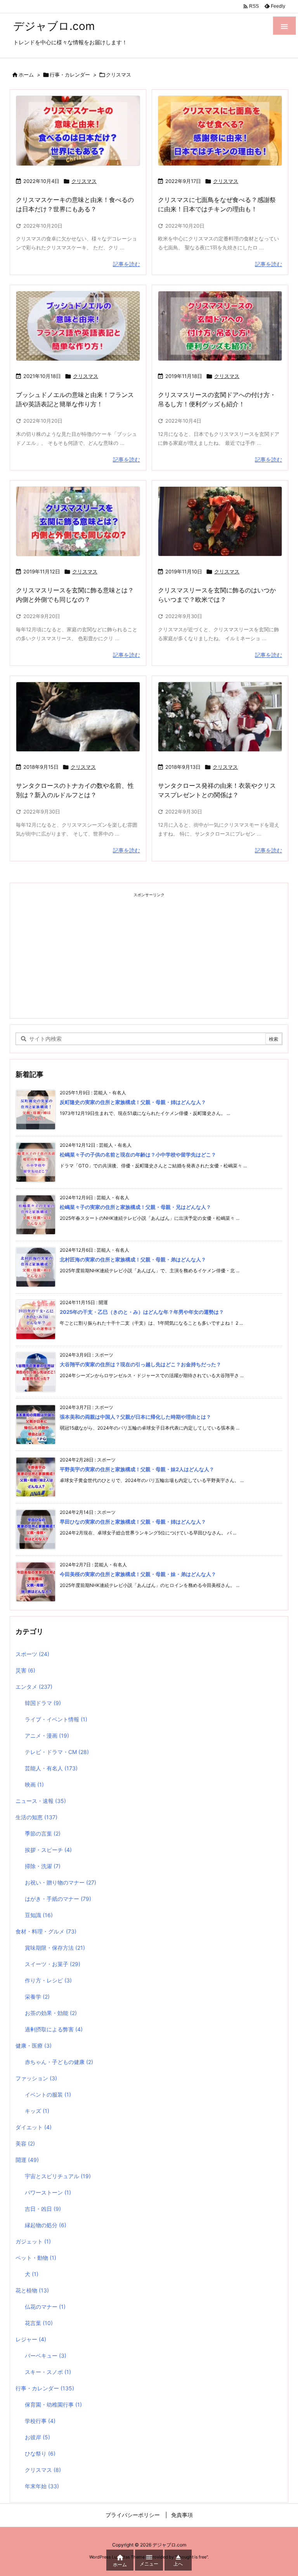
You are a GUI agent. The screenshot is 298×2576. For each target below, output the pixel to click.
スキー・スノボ (48, 2372)
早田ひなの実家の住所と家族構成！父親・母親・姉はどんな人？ (133, 1522)
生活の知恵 (36, 1817)
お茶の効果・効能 (51, 2013)
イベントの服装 (48, 2094)
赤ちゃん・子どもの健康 (59, 2062)
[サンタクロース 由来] (220, 717)
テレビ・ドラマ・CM (57, 1752)
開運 (27, 2160)
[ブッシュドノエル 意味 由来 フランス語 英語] (78, 326)
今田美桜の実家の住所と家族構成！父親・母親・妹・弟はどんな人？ (138, 1574)
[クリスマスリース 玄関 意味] (78, 522)
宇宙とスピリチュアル (58, 2176)
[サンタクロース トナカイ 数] (78, 717)
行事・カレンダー (70, 75)
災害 (25, 1670)
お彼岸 (37, 2437)
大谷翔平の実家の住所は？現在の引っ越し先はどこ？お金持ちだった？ (140, 1364)
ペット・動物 (36, 2258)
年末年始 (42, 2486)
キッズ (37, 2111)
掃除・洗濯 (43, 1866)
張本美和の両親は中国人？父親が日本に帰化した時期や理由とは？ (135, 1417)
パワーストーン (48, 2192)
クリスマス (84, 181)
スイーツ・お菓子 (53, 1964)
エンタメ (34, 1687)
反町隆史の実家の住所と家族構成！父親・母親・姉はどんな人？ (133, 1102)
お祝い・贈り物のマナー (61, 1882)
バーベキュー (46, 2356)
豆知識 (39, 1915)
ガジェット (33, 2241)
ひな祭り (40, 2453)
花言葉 (39, 2323)
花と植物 (32, 2290)
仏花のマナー (45, 2307)
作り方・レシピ (48, 1980)
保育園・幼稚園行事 (53, 2404)
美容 (25, 2143)
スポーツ (32, 1654)
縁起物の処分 (46, 2225)
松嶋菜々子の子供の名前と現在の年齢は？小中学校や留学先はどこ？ (138, 1155)
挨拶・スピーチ (48, 1850)
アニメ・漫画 (47, 1736)
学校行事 (40, 2421)
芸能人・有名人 (51, 1768)
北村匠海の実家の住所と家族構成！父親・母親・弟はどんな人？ (133, 1259)
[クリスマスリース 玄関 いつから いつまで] (220, 522)
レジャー (31, 2339)
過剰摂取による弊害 (54, 2029)
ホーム (26, 75)
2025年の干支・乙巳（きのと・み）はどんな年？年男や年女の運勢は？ (142, 1312)
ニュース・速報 (41, 1801)
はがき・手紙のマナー (58, 1899)
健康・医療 (34, 2046)
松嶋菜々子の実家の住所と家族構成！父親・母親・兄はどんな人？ (135, 1207)
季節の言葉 (43, 1833)
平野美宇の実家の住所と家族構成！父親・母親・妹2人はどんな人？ (137, 1469)
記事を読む (126, 264)
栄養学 (37, 1997)
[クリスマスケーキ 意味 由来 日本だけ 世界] (78, 131)
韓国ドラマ (43, 1703)
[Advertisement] (149, 956)
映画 (34, 1784)
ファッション (36, 2078)
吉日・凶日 (43, 2209)
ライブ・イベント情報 (56, 1719)
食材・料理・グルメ (46, 1931)
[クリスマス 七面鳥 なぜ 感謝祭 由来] (220, 131)
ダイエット (34, 2127)
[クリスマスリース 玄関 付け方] (220, 326)
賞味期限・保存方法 (55, 1948)
